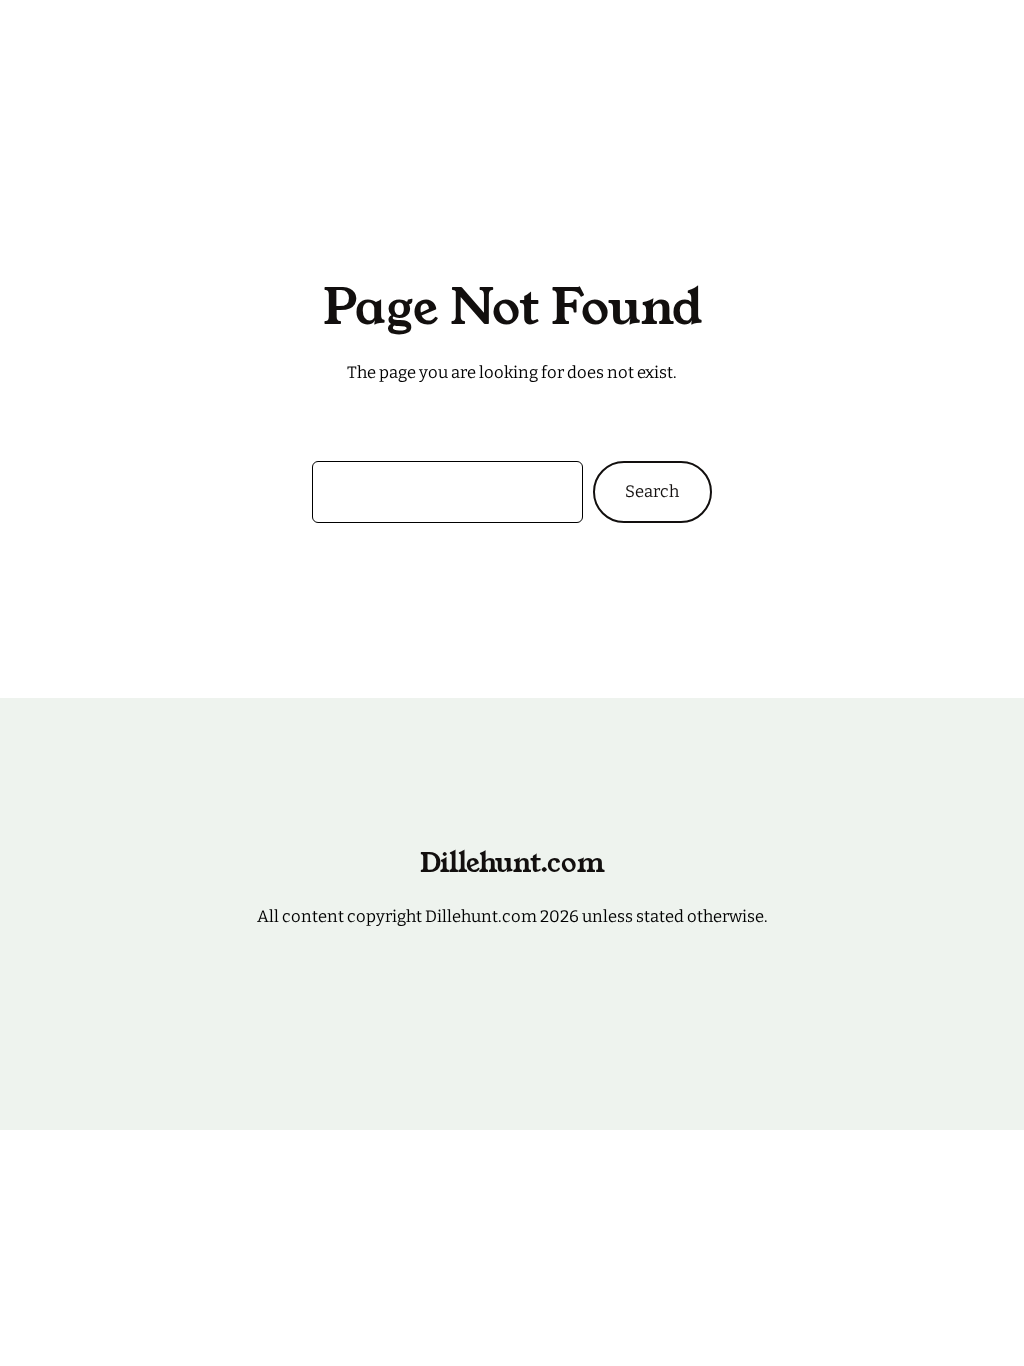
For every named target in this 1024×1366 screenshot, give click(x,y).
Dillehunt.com (144, 40)
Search (652, 491)
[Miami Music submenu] (647, 41)
